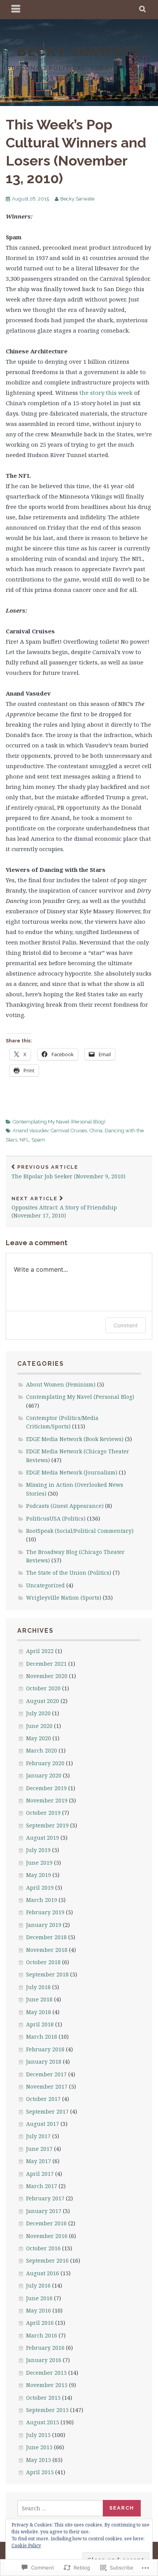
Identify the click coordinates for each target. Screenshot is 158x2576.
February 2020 (45, 1763)
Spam (38, 1140)
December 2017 (46, 2074)
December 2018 (46, 1937)
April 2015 (40, 2472)
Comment (126, 1325)
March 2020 (42, 1750)
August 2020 (43, 1701)
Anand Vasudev (30, 1131)
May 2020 (39, 1738)
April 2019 (40, 1888)
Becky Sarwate (77, 199)
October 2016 (43, 2248)
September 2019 (47, 1825)
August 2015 (43, 2422)
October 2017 (43, 2099)
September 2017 (47, 2111)
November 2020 (47, 1676)
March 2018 (42, 2037)
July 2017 (38, 2136)
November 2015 (47, 2385)
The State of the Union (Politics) (69, 1573)
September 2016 (47, 2260)
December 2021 (46, 1664)
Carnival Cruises (69, 1131)
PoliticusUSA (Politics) (56, 1518)
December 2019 (46, 1788)
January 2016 (44, 2360)
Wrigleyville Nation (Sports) (64, 1598)
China (96, 1131)
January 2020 (44, 1775)
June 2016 (39, 2298)
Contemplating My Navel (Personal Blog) (59, 1122)
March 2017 (42, 2186)
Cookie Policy (26, 2545)
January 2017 (44, 2211)
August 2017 (43, 2124)
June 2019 (39, 1863)
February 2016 (45, 2348)
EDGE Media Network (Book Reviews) (75, 1439)
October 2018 (43, 1962)
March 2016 (42, 2335)
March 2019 (42, 1900)
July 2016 (38, 2285)
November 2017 (47, 2086)
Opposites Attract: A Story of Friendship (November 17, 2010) (64, 1208)
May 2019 (39, 1875)
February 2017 (45, 2198)
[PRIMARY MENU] (16, 10)
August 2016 (43, 2273)
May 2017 (39, 2161)
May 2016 (39, 2310)
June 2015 (39, 2447)
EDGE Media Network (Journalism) (72, 1472)
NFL (24, 1140)
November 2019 (47, 1800)
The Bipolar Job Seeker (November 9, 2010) (68, 1172)
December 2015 (46, 2373)
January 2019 (44, 1925)
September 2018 (47, 1974)
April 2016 (40, 2323)
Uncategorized (45, 1585)
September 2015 (47, 2410)
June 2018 (39, 1999)
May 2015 (39, 2460)
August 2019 (43, 1838)
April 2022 (40, 1651)
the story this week (107, 393)
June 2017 (39, 2149)
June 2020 (39, 1726)
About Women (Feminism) (61, 1384)
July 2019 (38, 1850)
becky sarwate (79, 51)
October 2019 (43, 1813)
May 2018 (39, 2012)
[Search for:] (60, 2508)
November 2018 (47, 1950)
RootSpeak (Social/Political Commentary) (80, 1531)
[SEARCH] (143, 10)
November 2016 (47, 2236)
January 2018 (44, 2062)
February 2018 (45, 2049)
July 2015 (38, 2435)
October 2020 (43, 1688)
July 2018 (38, 1987)
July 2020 (38, 1713)
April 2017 (40, 2174)
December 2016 (46, 2223)
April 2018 (40, 2024)
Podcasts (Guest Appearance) (65, 1506)
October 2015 (43, 2398)
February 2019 (45, 1912)
